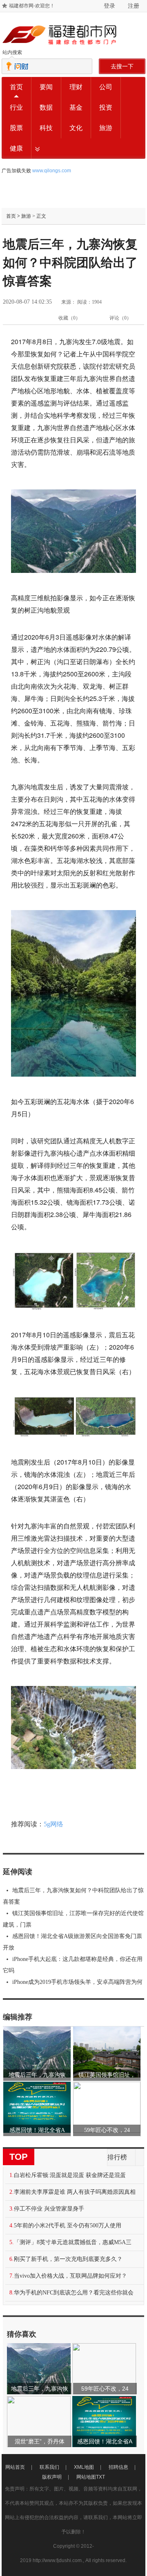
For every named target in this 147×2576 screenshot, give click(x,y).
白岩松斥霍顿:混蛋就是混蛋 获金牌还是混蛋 (70, 2175)
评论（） (120, 318)
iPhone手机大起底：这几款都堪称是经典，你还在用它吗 (73, 1965)
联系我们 (49, 2467)
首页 (16, 87)
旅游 (106, 128)
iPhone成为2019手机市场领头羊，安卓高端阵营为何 (77, 1982)
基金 (76, 107)
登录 (109, 6)
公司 (106, 87)
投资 (106, 107)
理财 (76, 87)
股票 (16, 128)
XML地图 (84, 2467)
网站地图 (86, 2477)
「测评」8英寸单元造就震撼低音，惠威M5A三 (73, 2242)
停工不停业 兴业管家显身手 (49, 2209)
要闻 (46, 87)
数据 (46, 107)
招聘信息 (118, 2467)
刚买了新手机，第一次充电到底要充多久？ (68, 2259)
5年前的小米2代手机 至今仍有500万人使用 (68, 2226)
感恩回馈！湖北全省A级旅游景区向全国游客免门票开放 (72, 1942)
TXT (100, 2477)
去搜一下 (122, 66)
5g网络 (53, 1824)
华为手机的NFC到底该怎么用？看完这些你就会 (74, 2293)
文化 (76, 128)
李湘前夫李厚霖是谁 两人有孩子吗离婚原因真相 (75, 2192)
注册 (134, 6)
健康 (16, 148)
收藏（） (69, 318)
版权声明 (52, 2477)
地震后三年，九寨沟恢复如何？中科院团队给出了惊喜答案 (73, 1896)
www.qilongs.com (52, 171)
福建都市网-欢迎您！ (32, 6)
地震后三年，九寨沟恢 (37, 2075)
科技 (46, 128)
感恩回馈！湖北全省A (37, 2130)
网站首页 (15, 2467)
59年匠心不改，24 (107, 2130)
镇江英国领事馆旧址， (107, 2075)
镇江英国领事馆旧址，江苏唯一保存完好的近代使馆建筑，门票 (73, 1919)
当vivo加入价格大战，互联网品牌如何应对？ (70, 2276)
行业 (16, 107)
